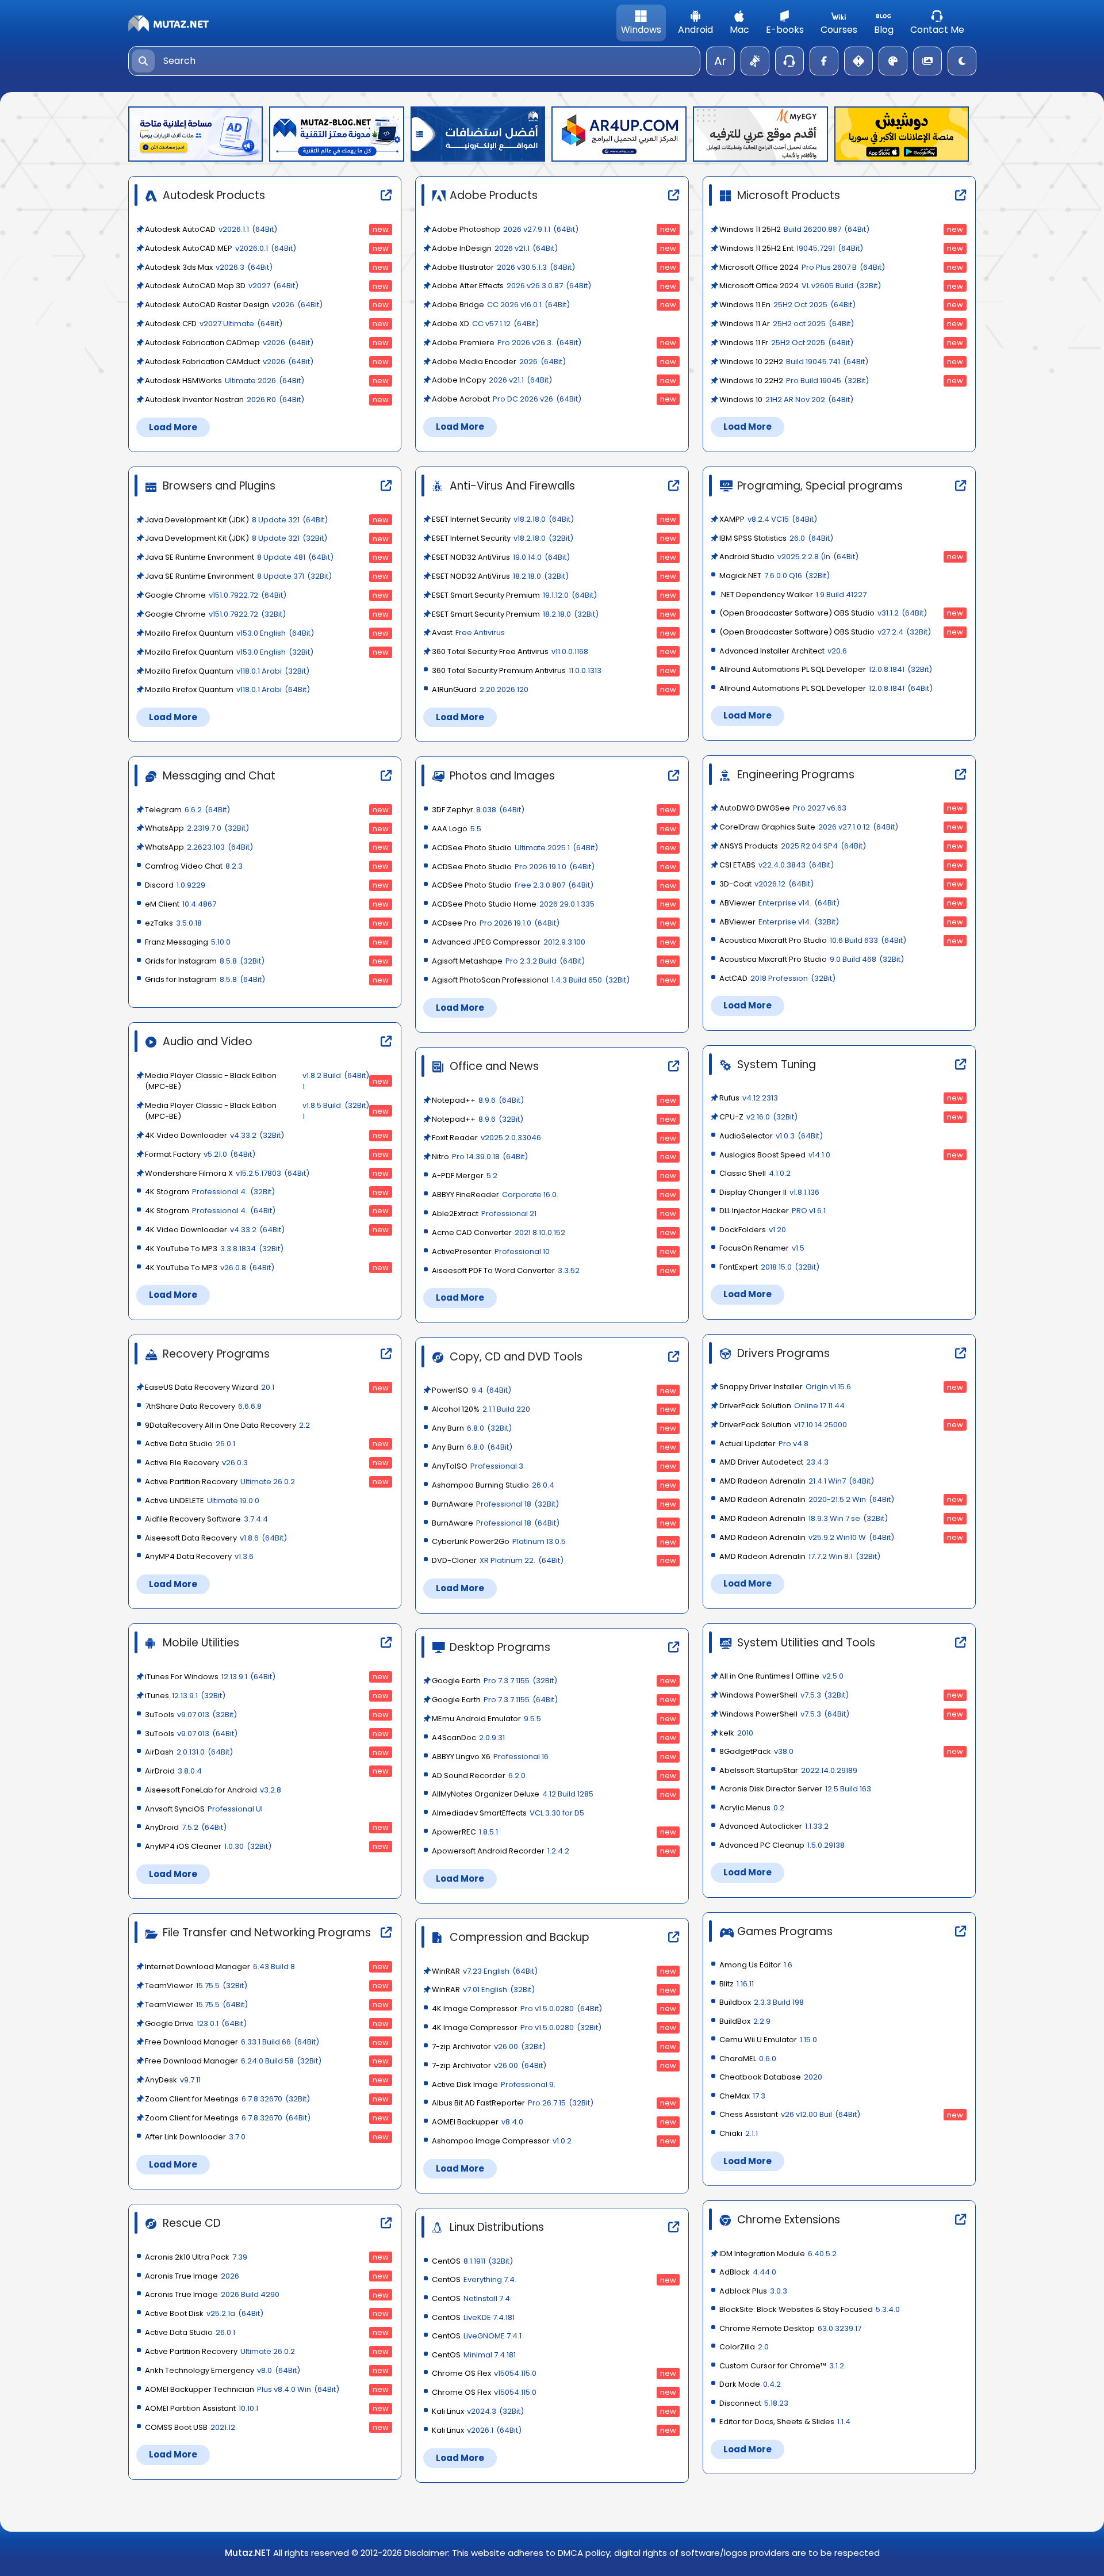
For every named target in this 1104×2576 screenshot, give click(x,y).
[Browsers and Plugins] (391, 486)
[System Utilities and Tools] (965, 1643)
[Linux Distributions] (678, 2228)
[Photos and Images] (678, 776)
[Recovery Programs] (391, 1354)
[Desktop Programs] (678, 1648)
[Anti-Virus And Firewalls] (678, 486)
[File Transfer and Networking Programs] (391, 1933)
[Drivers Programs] (965, 1354)
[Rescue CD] (391, 2224)
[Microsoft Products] (965, 196)
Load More (173, 427)
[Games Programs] (965, 1932)
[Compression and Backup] (678, 1938)
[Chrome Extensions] (965, 2220)
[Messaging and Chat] (391, 776)
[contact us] (789, 61)
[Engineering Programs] (965, 775)
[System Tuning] (965, 1065)
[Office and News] (678, 1067)
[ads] (755, 61)
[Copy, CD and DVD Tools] (678, 1357)
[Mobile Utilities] (391, 1643)
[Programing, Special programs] (965, 486)
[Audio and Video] (391, 1042)
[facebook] (824, 61)
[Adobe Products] (678, 196)
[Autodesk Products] (391, 196)
